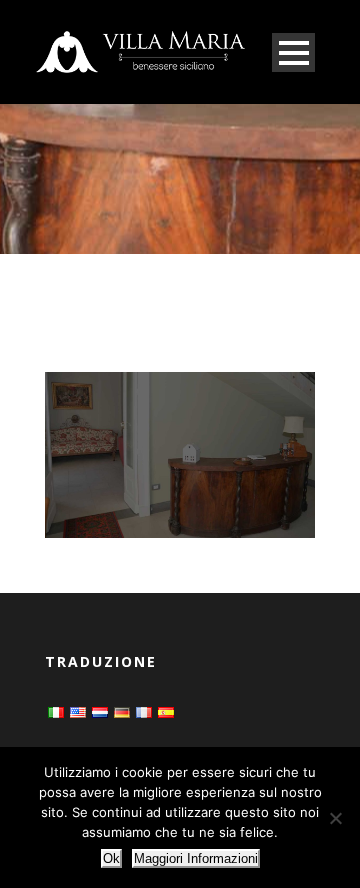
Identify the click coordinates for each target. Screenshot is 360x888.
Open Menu (293, 52)
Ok (111, 858)
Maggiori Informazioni (196, 858)
